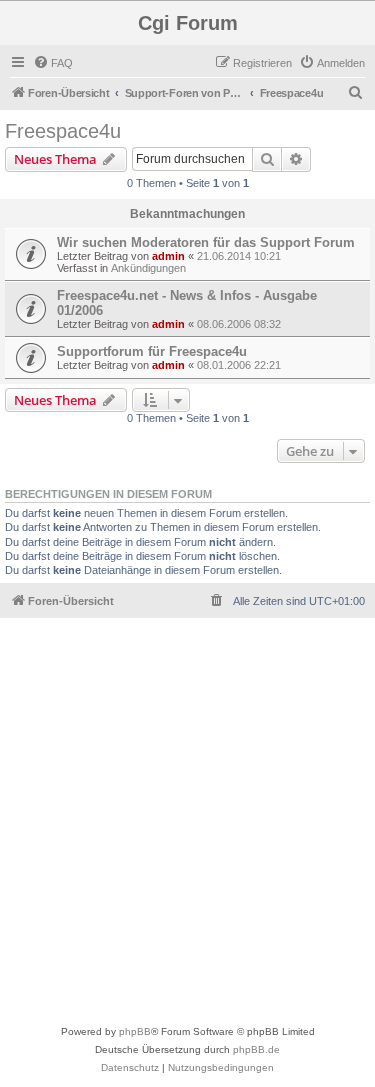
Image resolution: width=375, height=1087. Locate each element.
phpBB (135, 1031)
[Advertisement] (187, 825)
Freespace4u (63, 131)
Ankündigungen (148, 268)
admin (168, 256)
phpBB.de (256, 1049)
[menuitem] (53, 63)
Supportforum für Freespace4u (152, 351)
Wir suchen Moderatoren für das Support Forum (206, 242)
